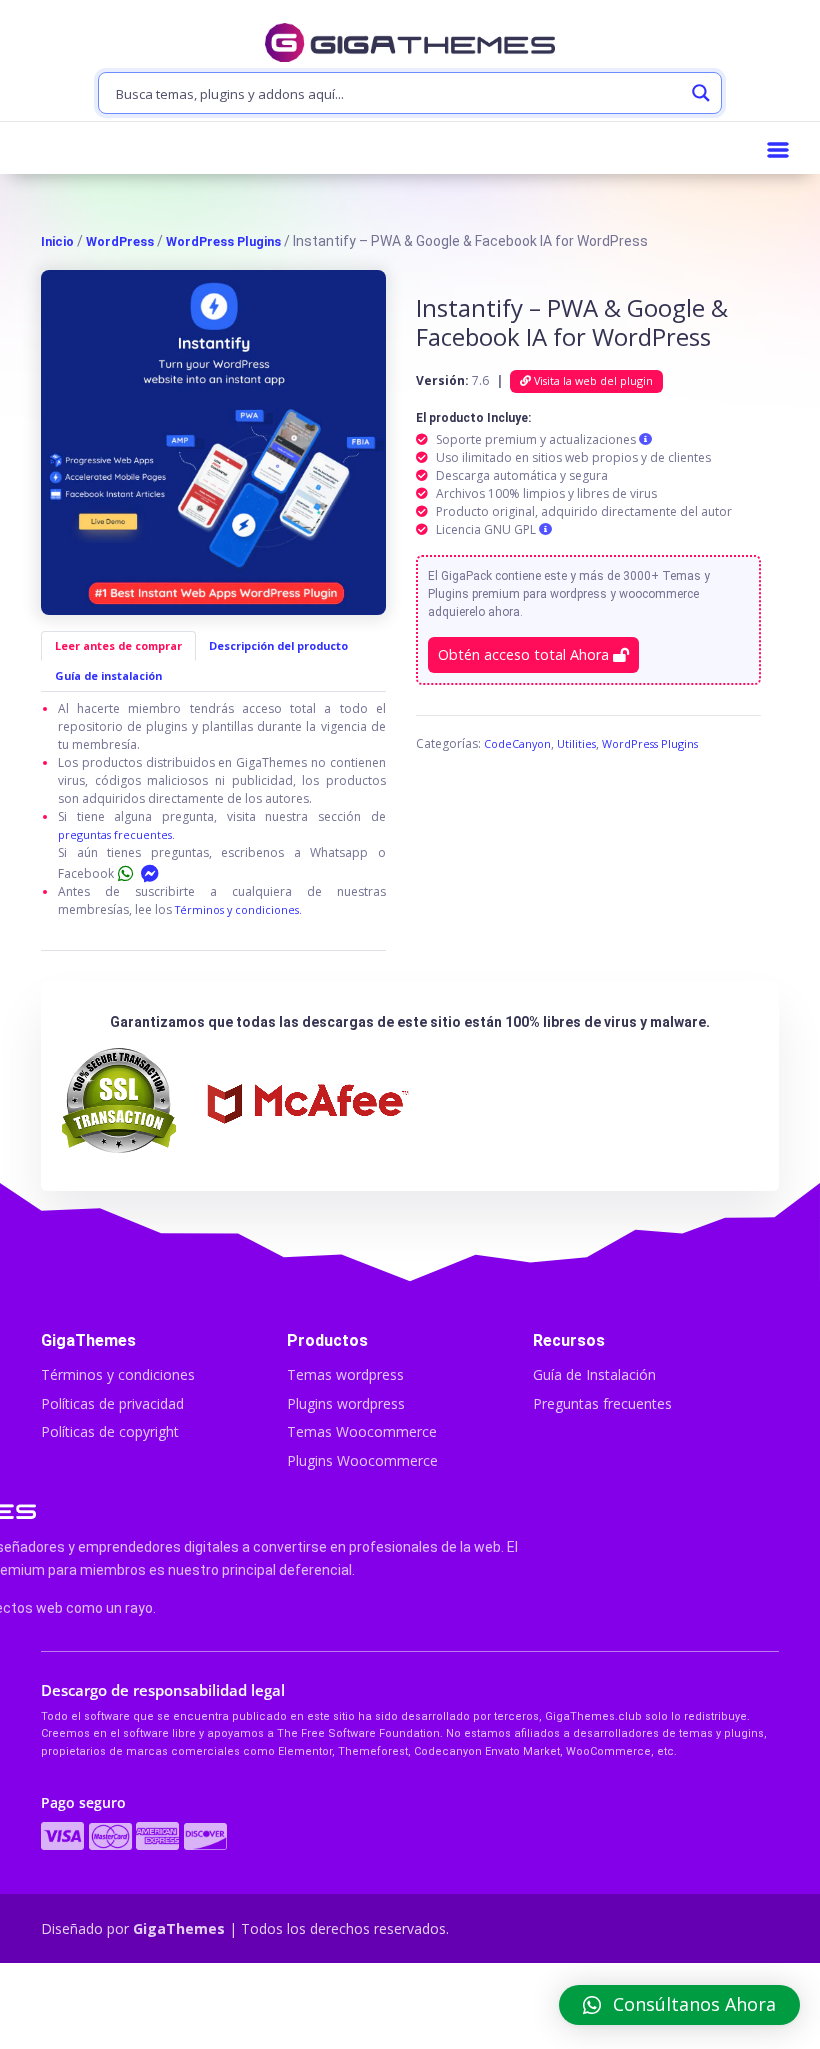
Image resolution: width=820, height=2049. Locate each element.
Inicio (57, 241)
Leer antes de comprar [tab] (118, 645)
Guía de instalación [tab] (108, 675)
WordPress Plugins (223, 241)
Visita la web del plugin (592, 380)
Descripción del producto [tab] (278, 645)
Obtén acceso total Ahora (525, 654)
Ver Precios (410, 2008)
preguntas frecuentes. (116, 834)
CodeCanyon (517, 743)
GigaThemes (179, 1928)
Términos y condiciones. (238, 909)
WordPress (120, 241)
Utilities (576, 743)
